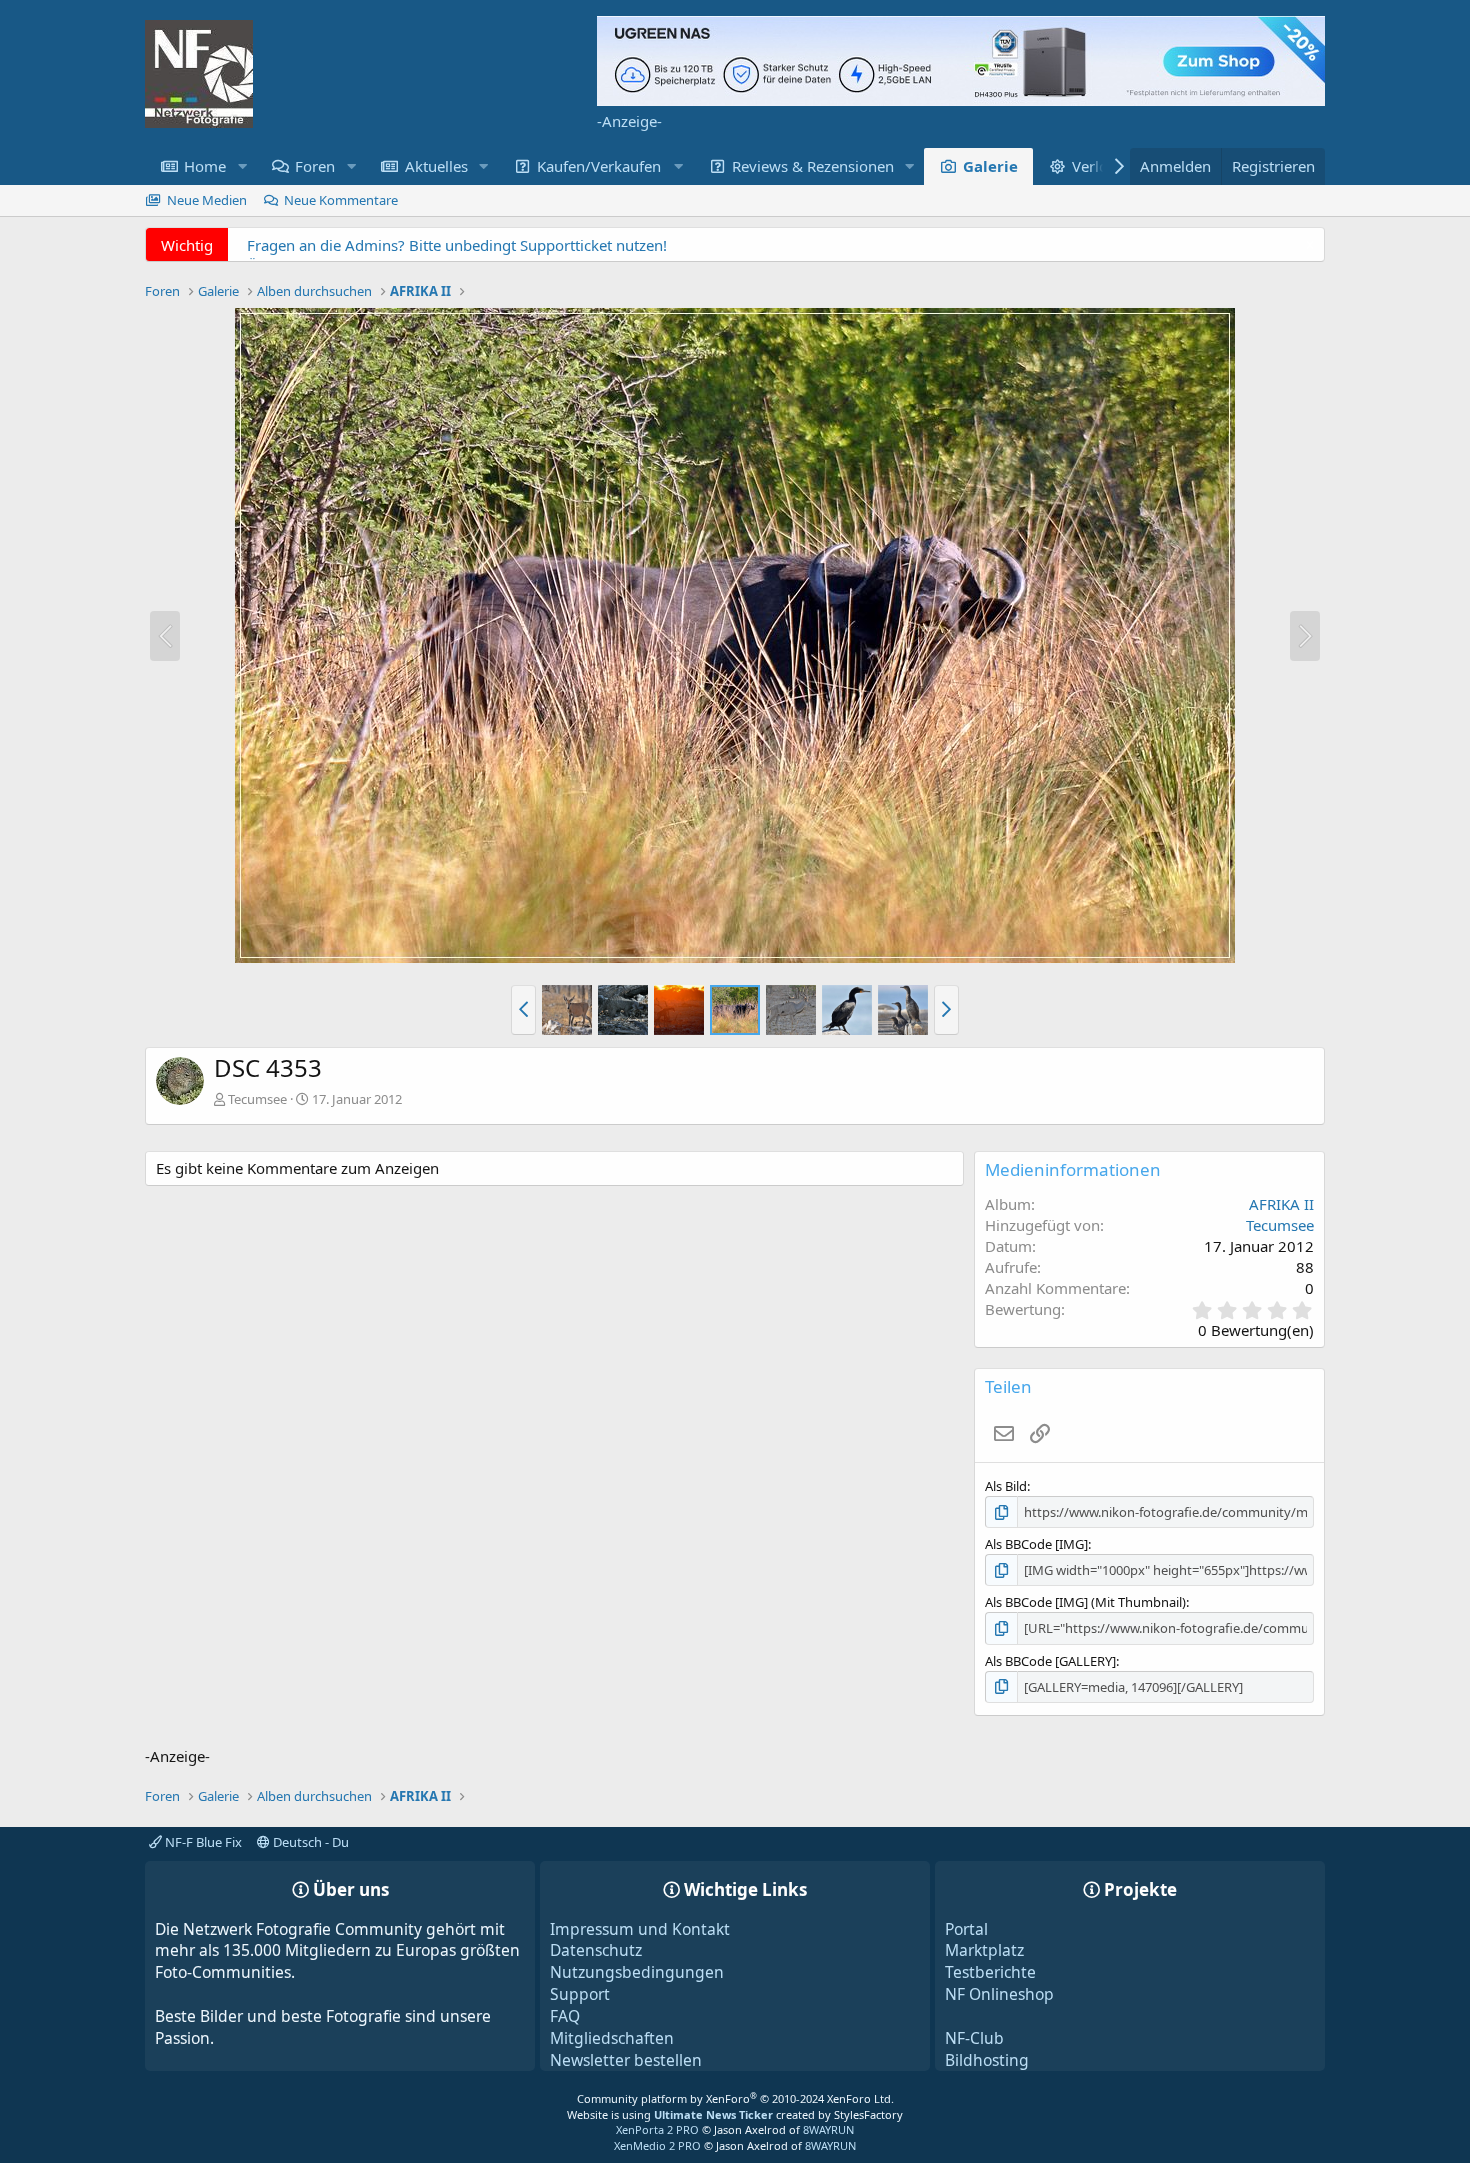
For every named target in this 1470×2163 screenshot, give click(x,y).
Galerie (990, 166)
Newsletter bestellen (626, 2060)
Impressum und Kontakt (640, 1929)
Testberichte (990, 1972)
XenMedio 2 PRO (657, 2145)
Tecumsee (257, 1099)
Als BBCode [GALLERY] (1050, 1661)
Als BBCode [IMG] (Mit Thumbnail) (1085, 1602)
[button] (242, 166)
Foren (315, 166)
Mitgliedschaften (612, 2038)
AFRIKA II (1281, 1204)
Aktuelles (436, 166)
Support (580, 1994)
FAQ (565, 2016)
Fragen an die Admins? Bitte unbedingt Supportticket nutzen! (457, 245)
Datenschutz (596, 1950)
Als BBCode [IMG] (1036, 1544)
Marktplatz (984, 1950)
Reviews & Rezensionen (813, 166)
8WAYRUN (828, 2129)
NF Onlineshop (999, 1994)
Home (205, 166)
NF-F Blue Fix (202, 1842)
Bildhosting (987, 2060)
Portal (966, 1929)
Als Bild (1006, 1486)
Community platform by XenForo (735, 2098)
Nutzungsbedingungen (637, 1972)
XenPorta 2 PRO (657, 2129)
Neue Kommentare (341, 200)
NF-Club (974, 2038)
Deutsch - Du (309, 1842)
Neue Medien (207, 200)
